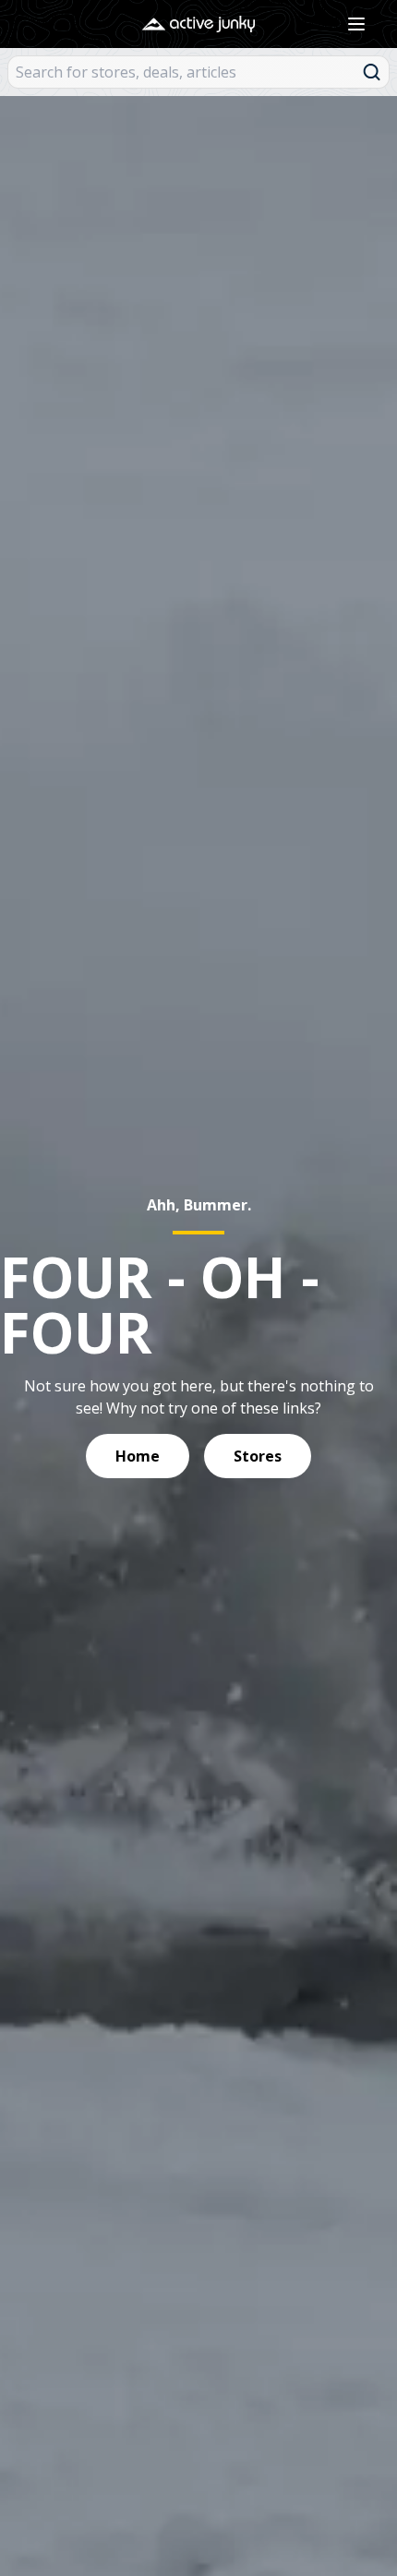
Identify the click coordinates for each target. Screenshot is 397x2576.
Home (138, 1456)
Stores (258, 1456)
